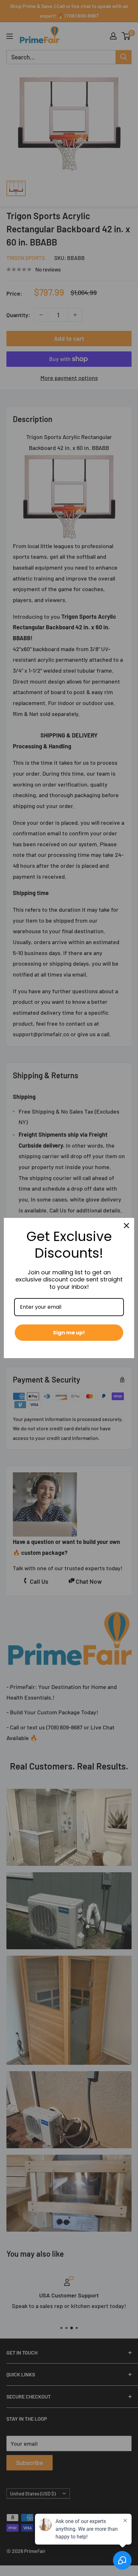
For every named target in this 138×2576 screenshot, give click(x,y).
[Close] (126, 1226)
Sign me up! (69, 1333)
